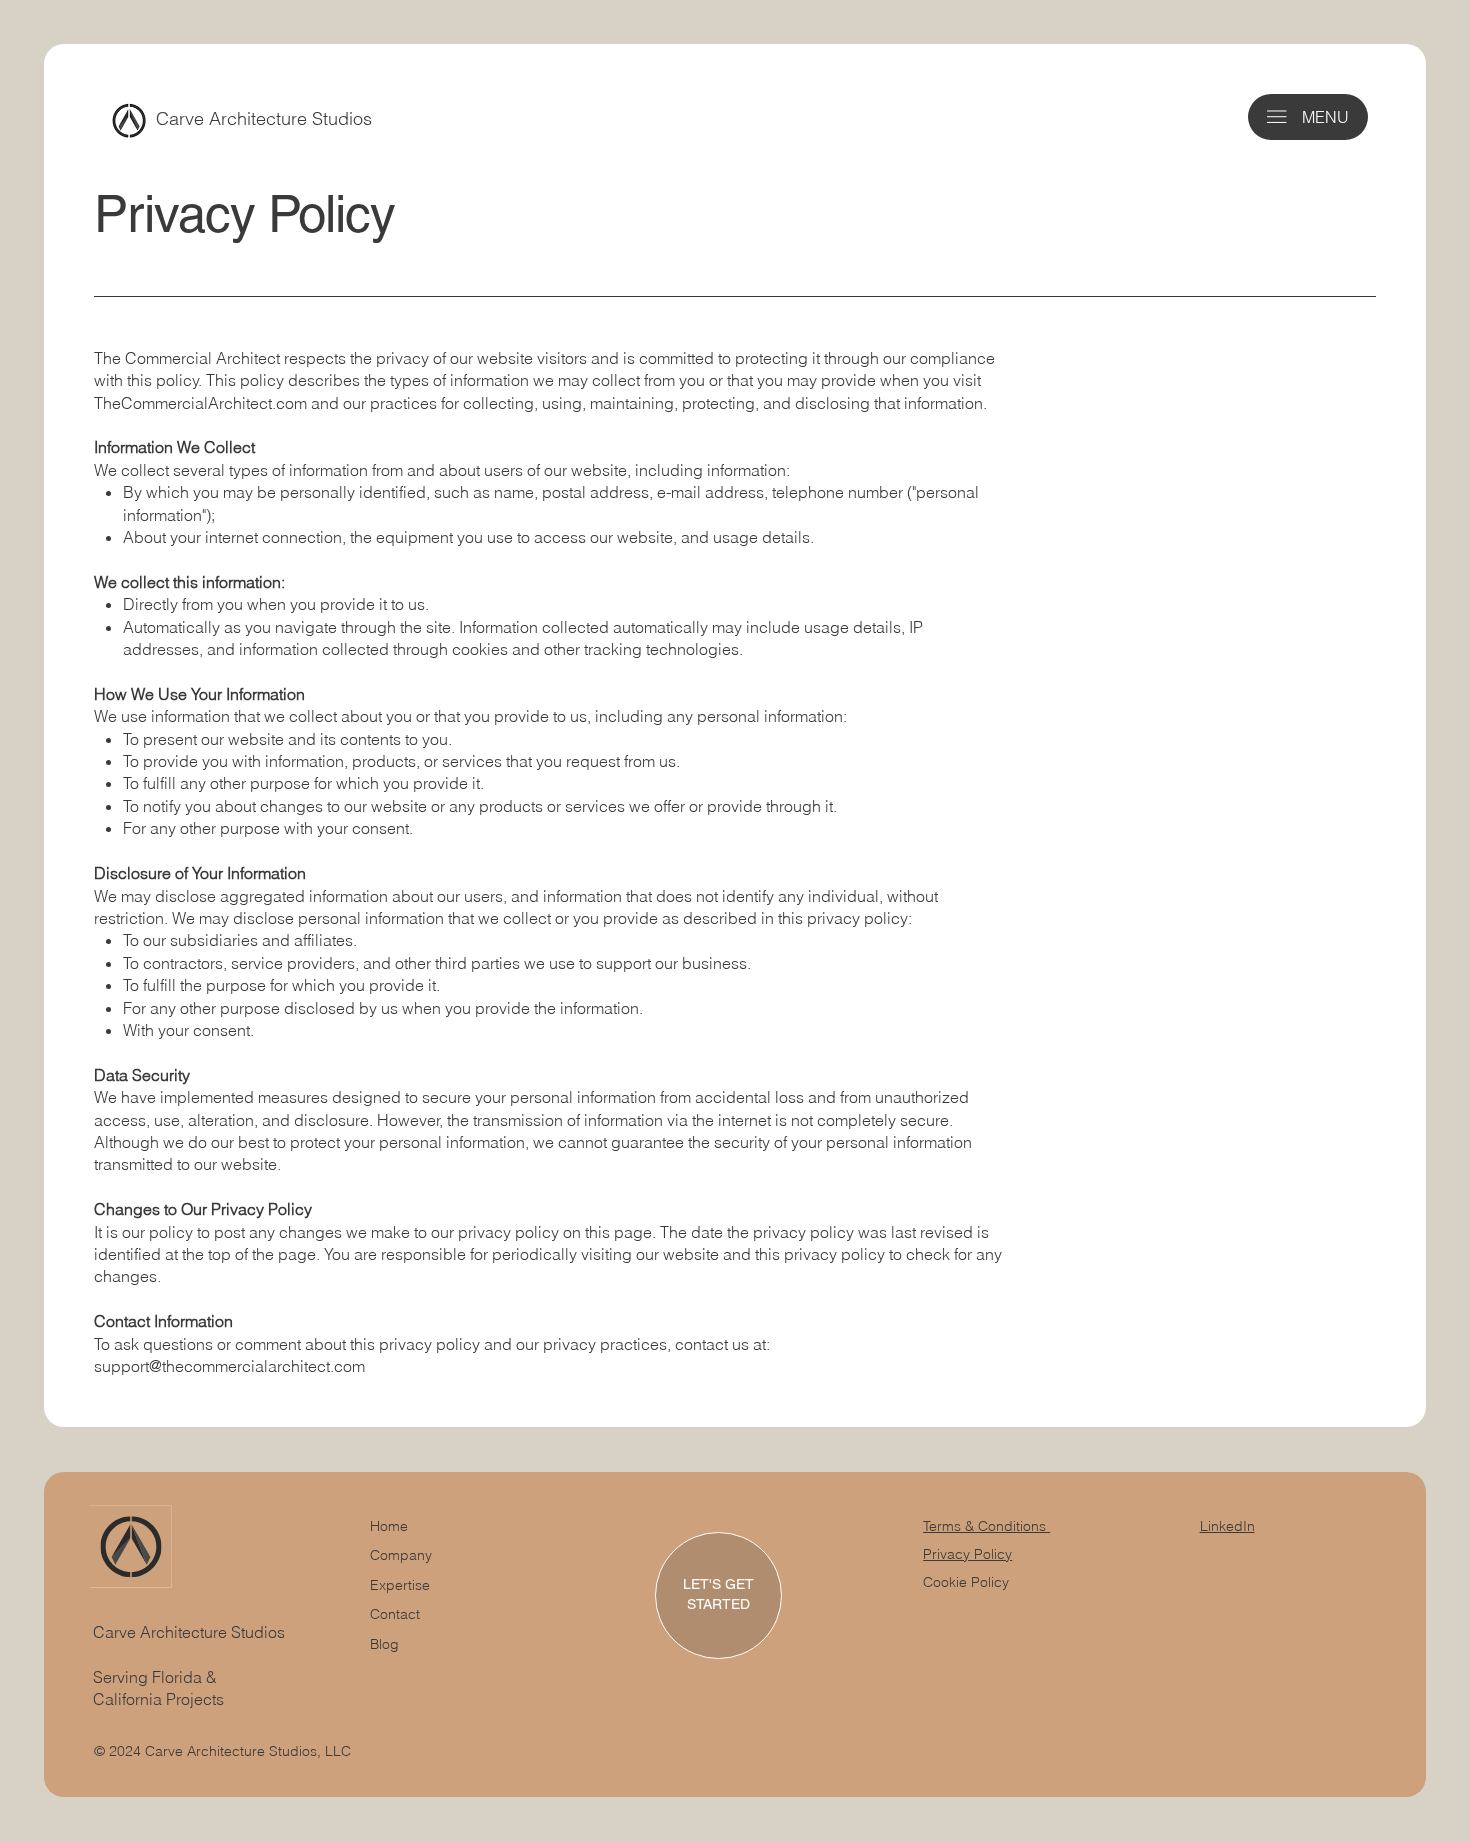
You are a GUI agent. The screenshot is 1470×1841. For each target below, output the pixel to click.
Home (389, 1526)
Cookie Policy (966, 1582)
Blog (384, 1644)
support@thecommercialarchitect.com (229, 1366)
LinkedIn (1227, 1526)
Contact (395, 1614)
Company (401, 1555)
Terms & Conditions (986, 1526)
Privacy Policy (967, 1554)
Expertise (400, 1585)
